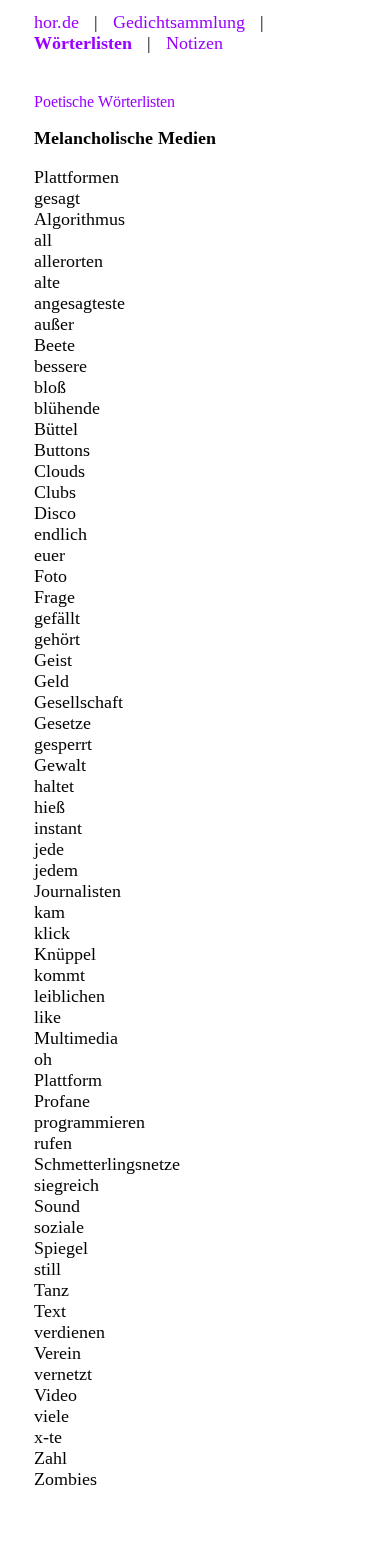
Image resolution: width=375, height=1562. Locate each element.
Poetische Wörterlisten (104, 101)
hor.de (56, 22)
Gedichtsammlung (179, 22)
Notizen (194, 43)
